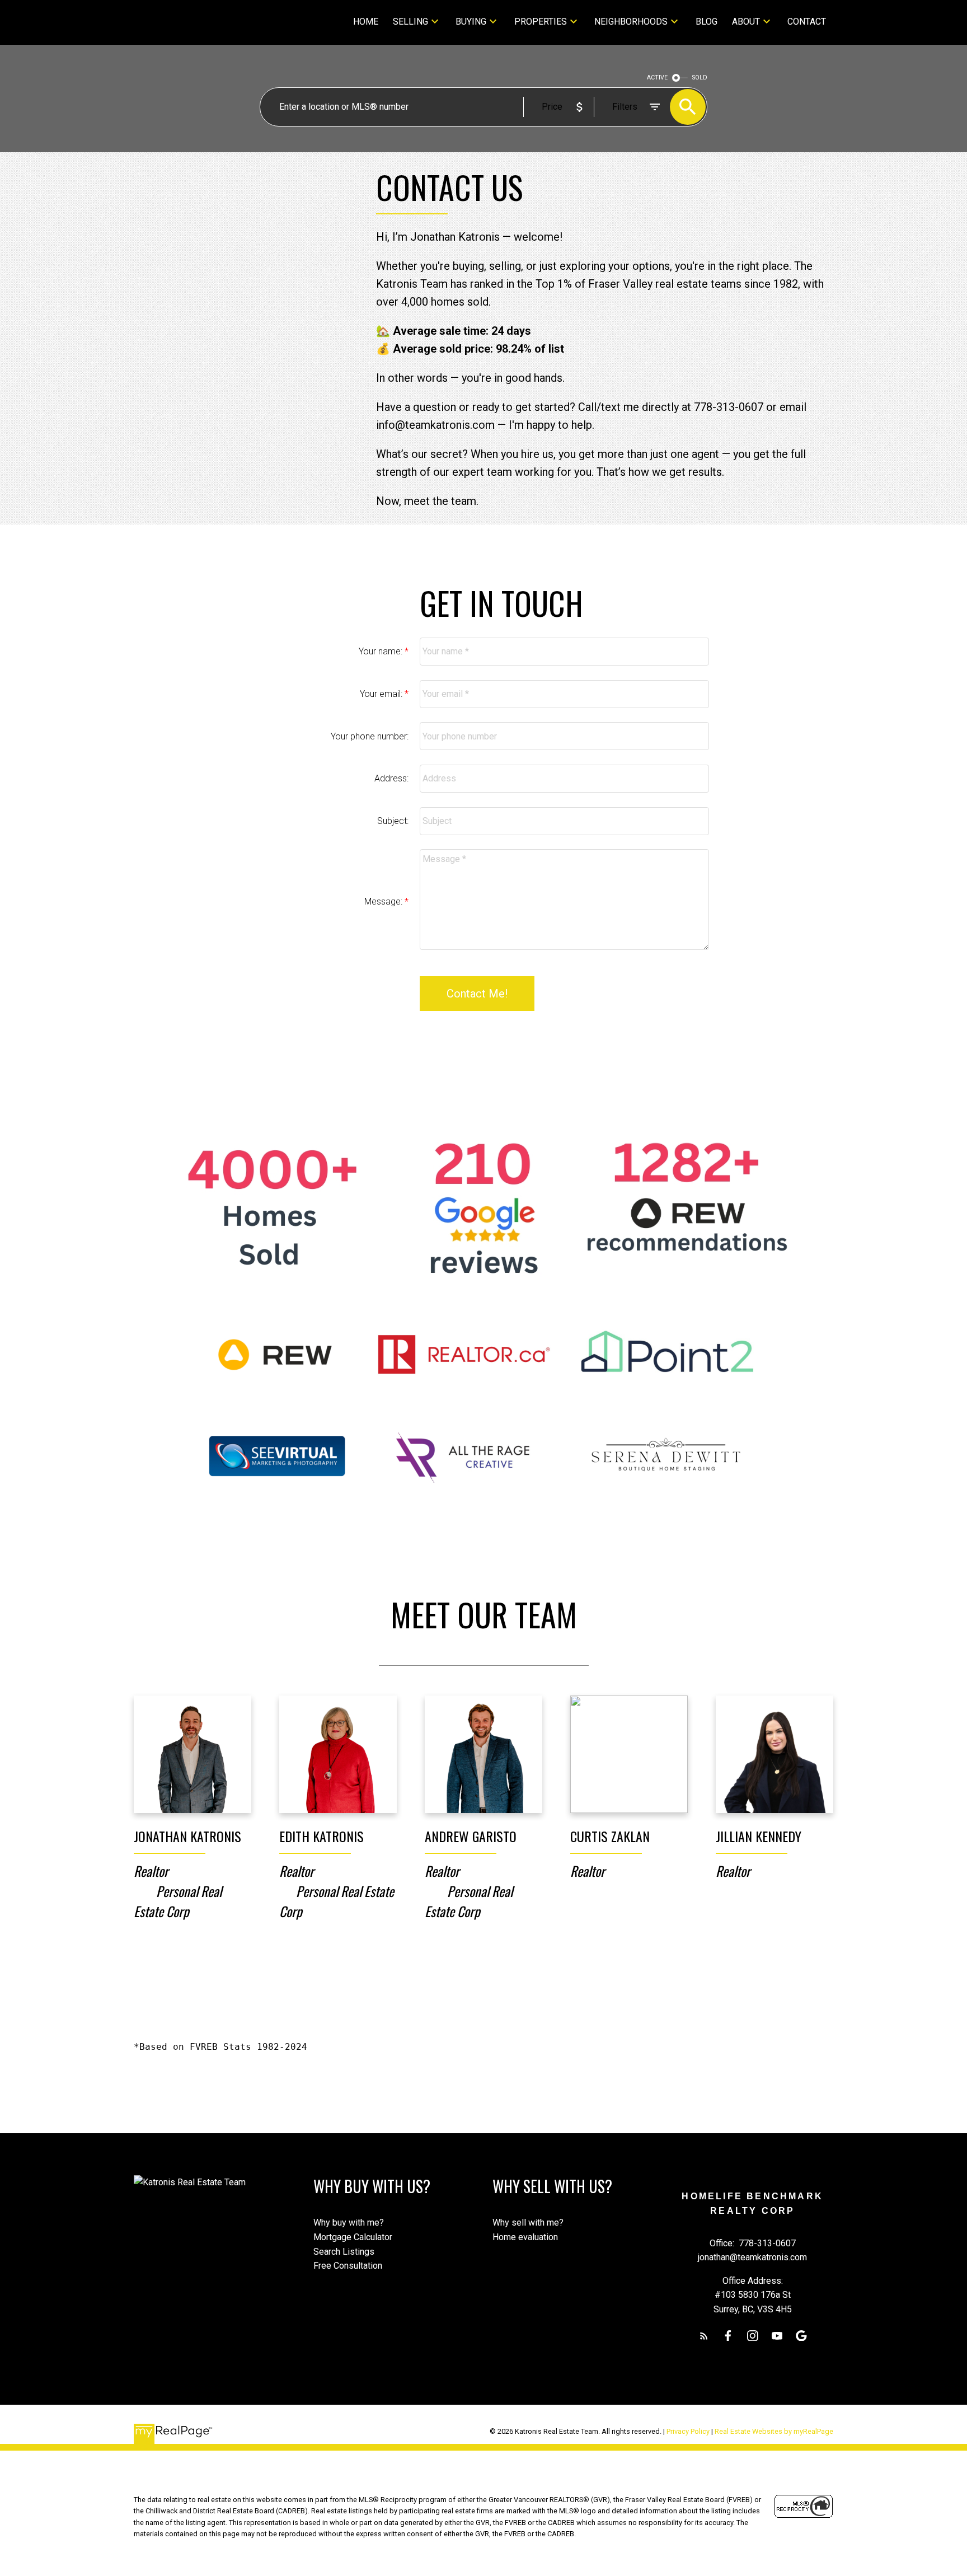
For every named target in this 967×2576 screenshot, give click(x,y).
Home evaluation (525, 2237)
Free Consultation (348, 2266)
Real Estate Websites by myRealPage (774, 2431)
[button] (704, 2336)
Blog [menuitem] (707, 22)
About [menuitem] (746, 22)
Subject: (393, 821)
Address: (391, 778)
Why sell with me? (528, 2223)
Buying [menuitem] (471, 22)
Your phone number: (370, 736)
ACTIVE (657, 78)
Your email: (382, 694)
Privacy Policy (688, 2431)
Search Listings (344, 2252)
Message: (384, 901)
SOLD (700, 78)
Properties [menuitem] (541, 22)
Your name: (382, 651)
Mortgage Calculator (353, 2237)
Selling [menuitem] (410, 22)
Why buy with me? (349, 2223)
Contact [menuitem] (807, 22)
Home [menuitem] (366, 22)
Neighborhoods (631, 22)
